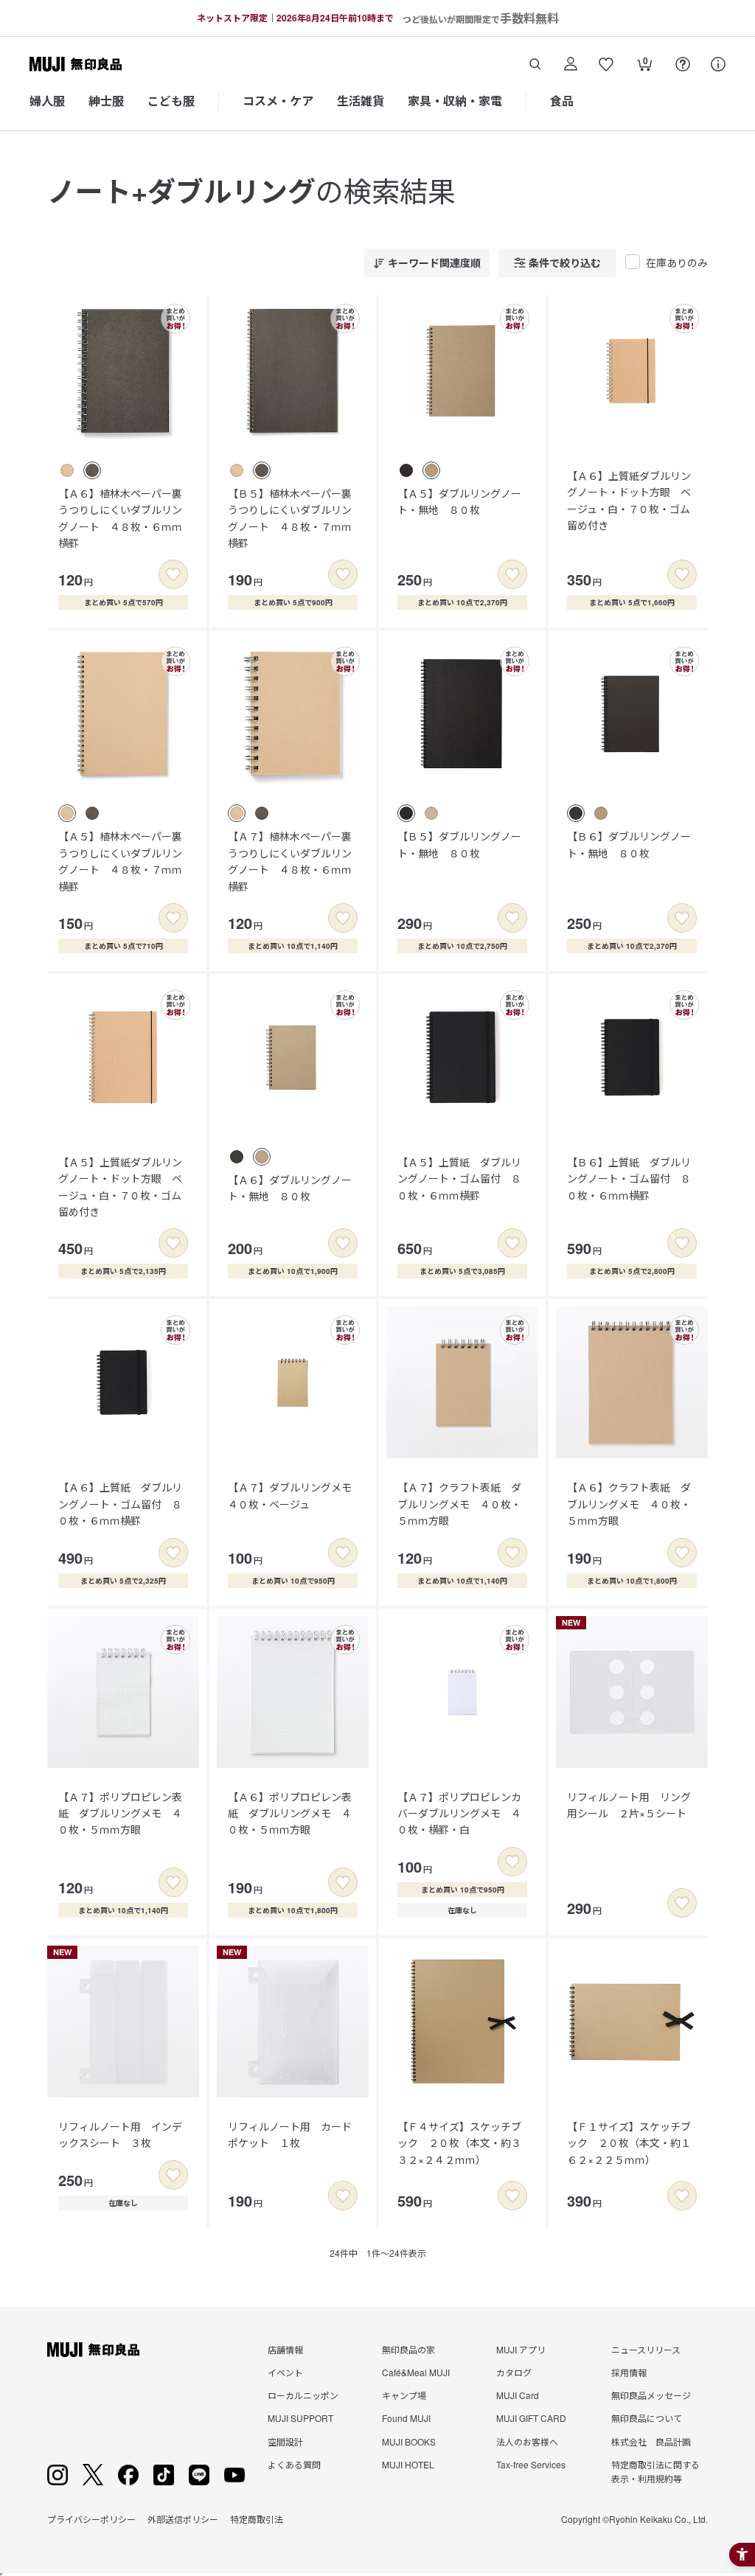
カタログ (514, 2372)
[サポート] (718, 64)
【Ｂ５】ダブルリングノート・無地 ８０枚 (459, 844)
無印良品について (647, 2418)
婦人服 (47, 101)
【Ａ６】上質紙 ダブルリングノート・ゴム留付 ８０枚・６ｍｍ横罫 (120, 1504)
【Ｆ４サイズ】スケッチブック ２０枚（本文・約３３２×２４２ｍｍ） (459, 2143)
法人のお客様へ (527, 2441)
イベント (285, 2372)
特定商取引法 (257, 2519)
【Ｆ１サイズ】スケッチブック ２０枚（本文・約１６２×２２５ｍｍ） (629, 2143)
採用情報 (629, 2372)
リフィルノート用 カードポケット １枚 (290, 2134)
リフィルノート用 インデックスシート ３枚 (120, 2134)
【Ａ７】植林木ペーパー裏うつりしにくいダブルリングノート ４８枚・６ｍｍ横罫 (290, 861)
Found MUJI (406, 2418)
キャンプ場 (404, 2395)
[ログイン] (571, 64)
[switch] (173, 574)
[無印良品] (93, 2350)
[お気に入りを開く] (606, 64)
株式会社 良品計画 (651, 2441)
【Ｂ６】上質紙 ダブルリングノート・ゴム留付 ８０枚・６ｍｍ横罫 (629, 1179)
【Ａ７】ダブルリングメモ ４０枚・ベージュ (295, 1495)
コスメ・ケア (278, 101)
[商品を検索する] (535, 64)
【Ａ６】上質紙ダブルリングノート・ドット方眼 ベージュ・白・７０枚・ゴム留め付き (629, 500)
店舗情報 (285, 2349)
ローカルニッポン (303, 2395)
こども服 (171, 101)
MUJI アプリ (521, 2349)
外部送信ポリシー (183, 2519)
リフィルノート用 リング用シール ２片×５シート (629, 1805)
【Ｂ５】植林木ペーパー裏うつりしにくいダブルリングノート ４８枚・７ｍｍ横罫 (290, 518)
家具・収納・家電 (455, 101)
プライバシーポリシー (91, 2519)
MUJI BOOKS (409, 2441)
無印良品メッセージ (651, 2395)
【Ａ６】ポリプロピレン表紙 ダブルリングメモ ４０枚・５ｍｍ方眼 (290, 1813)
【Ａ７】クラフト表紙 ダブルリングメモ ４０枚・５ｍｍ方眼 (459, 1504)
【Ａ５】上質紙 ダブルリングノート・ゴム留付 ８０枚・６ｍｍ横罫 (459, 1179)
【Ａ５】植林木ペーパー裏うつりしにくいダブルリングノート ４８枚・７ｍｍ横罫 (120, 861)
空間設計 (285, 2441)
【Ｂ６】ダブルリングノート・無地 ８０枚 (629, 844)
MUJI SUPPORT (300, 2418)
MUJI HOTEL (408, 2464)
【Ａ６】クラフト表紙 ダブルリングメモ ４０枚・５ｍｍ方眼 (629, 1504)
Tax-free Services (531, 2464)
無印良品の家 (408, 2349)
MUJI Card (518, 2395)
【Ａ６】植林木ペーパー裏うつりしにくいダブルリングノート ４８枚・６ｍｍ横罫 (120, 518)
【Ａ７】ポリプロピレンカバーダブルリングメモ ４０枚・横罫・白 (459, 1813)
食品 (562, 101)
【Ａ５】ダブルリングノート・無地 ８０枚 (459, 501)
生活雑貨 (361, 101)
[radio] (67, 470)
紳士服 (106, 101)
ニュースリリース (646, 2349)
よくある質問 (294, 2464)
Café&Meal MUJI (416, 2372)
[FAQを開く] (683, 64)
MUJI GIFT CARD (531, 2418)
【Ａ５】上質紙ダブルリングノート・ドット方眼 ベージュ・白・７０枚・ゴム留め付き (120, 1187)
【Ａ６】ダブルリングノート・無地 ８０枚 (290, 1188)
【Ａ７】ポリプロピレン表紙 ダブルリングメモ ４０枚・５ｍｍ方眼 (120, 1813)
